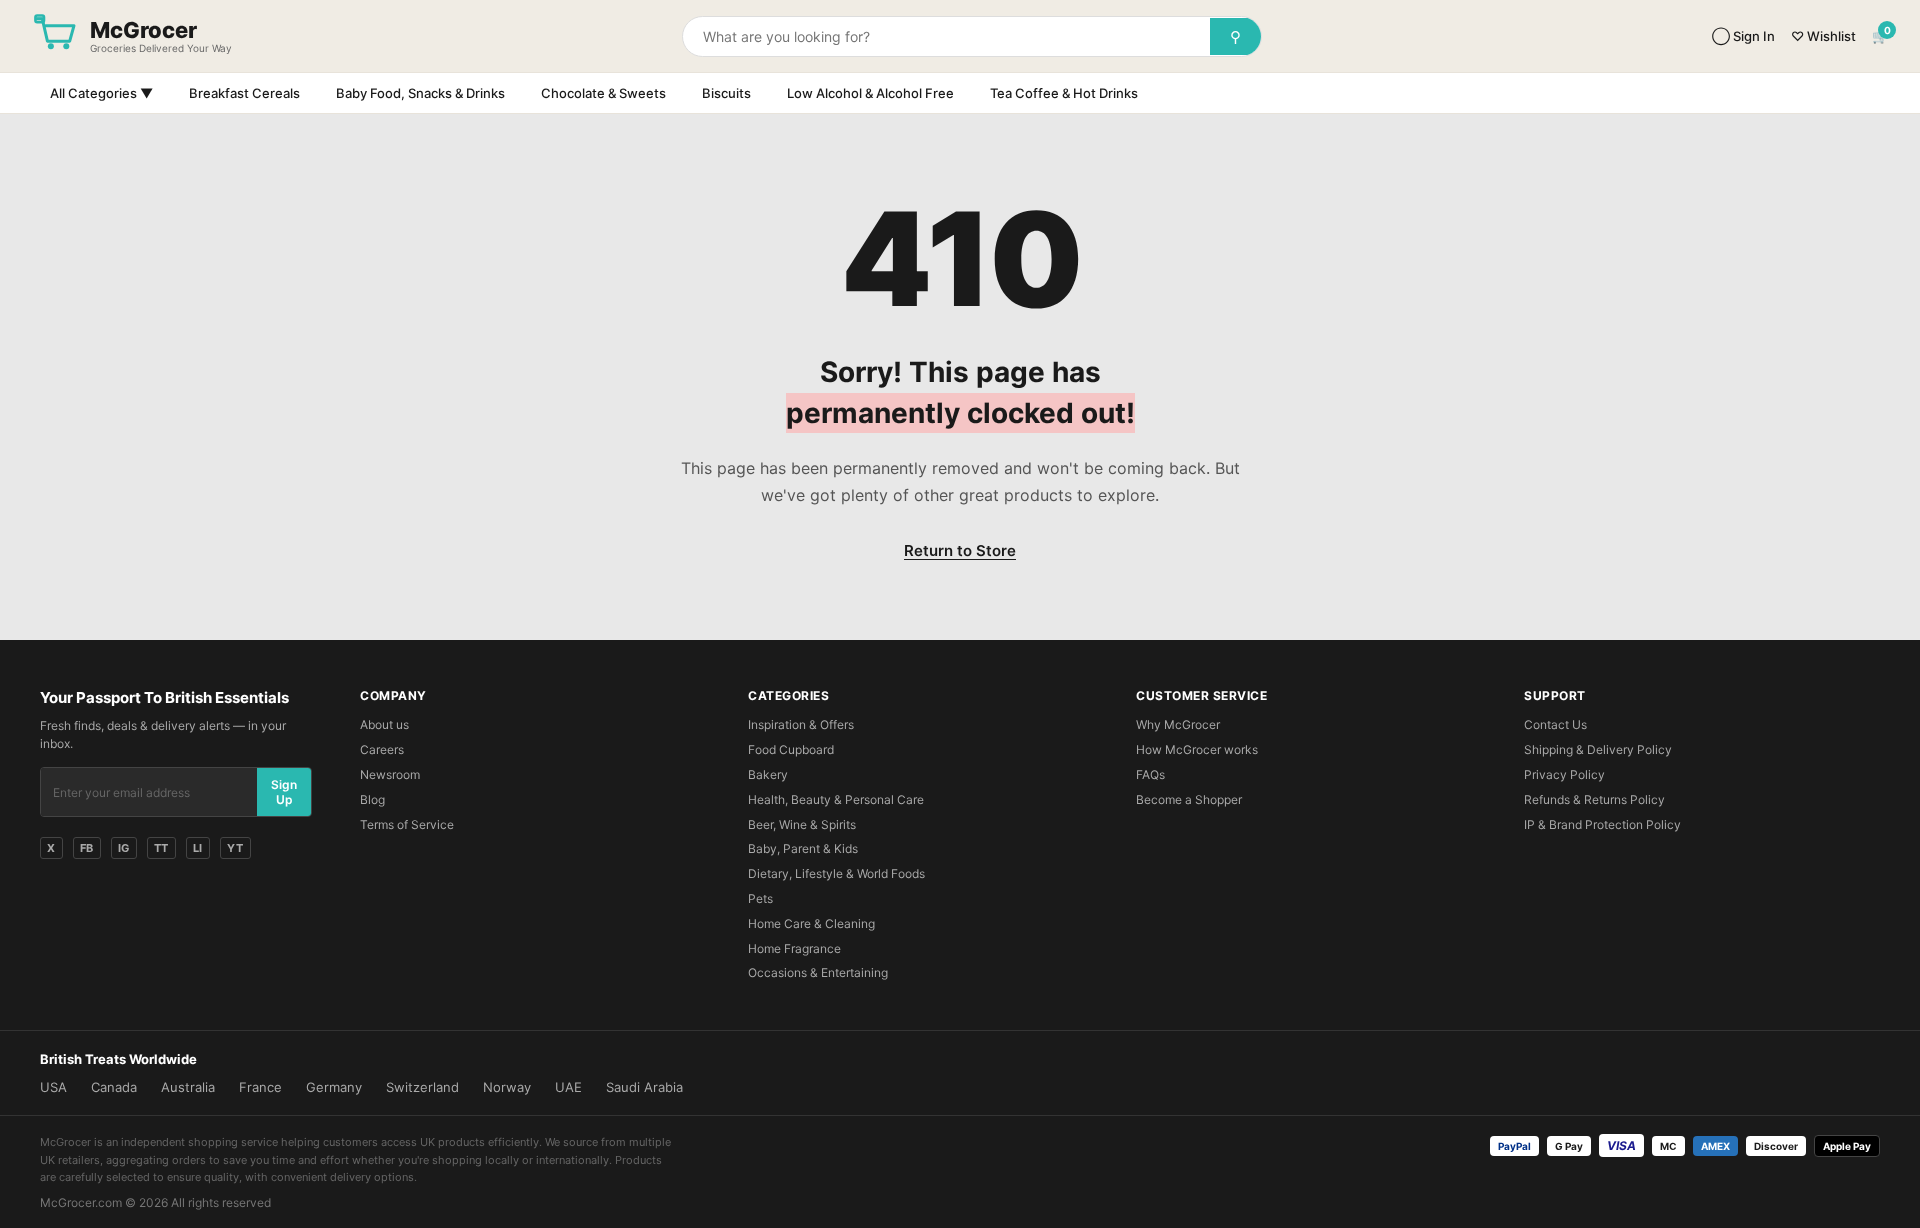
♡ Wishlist (1823, 36)
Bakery (768, 774)
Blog (372, 799)
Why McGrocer (1178, 724)
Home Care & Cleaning (811, 923)
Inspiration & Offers (801, 724)
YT (235, 848)
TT (161, 848)
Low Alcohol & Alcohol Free (870, 93)
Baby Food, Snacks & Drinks (420, 93)
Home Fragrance (794, 948)
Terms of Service (407, 824)
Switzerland (422, 1087)
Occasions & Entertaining (818, 972)
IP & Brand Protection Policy (1602, 824)
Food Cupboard (791, 749)
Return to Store (960, 550)
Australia (188, 1087)
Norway (507, 1087)
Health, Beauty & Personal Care (836, 799)
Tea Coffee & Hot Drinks (1064, 93)
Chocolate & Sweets (603, 93)
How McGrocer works (1197, 749)
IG (124, 848)
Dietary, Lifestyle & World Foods (836, 873)
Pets (760, 898)
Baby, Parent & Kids (803, 848)
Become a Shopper (1189, 799)
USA (53, 1087)
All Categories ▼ (101, 93)
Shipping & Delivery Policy (1598, 749)
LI (198, 848)
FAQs (1150, 774)
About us (384, 724)
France (260, 1087)
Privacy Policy (1564, 774)
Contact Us (1555, 724)
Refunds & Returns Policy (1594, 799)
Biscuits (726, 93)
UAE (568, 1087)
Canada (114, 1087)
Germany (334, 1087)
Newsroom (390, 774)
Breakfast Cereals (244, 93)
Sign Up (284, 792)
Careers (382, 749)
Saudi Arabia (644, 1087)
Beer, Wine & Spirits (802, 824)
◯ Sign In (1743, 36)
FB (87, 848)
